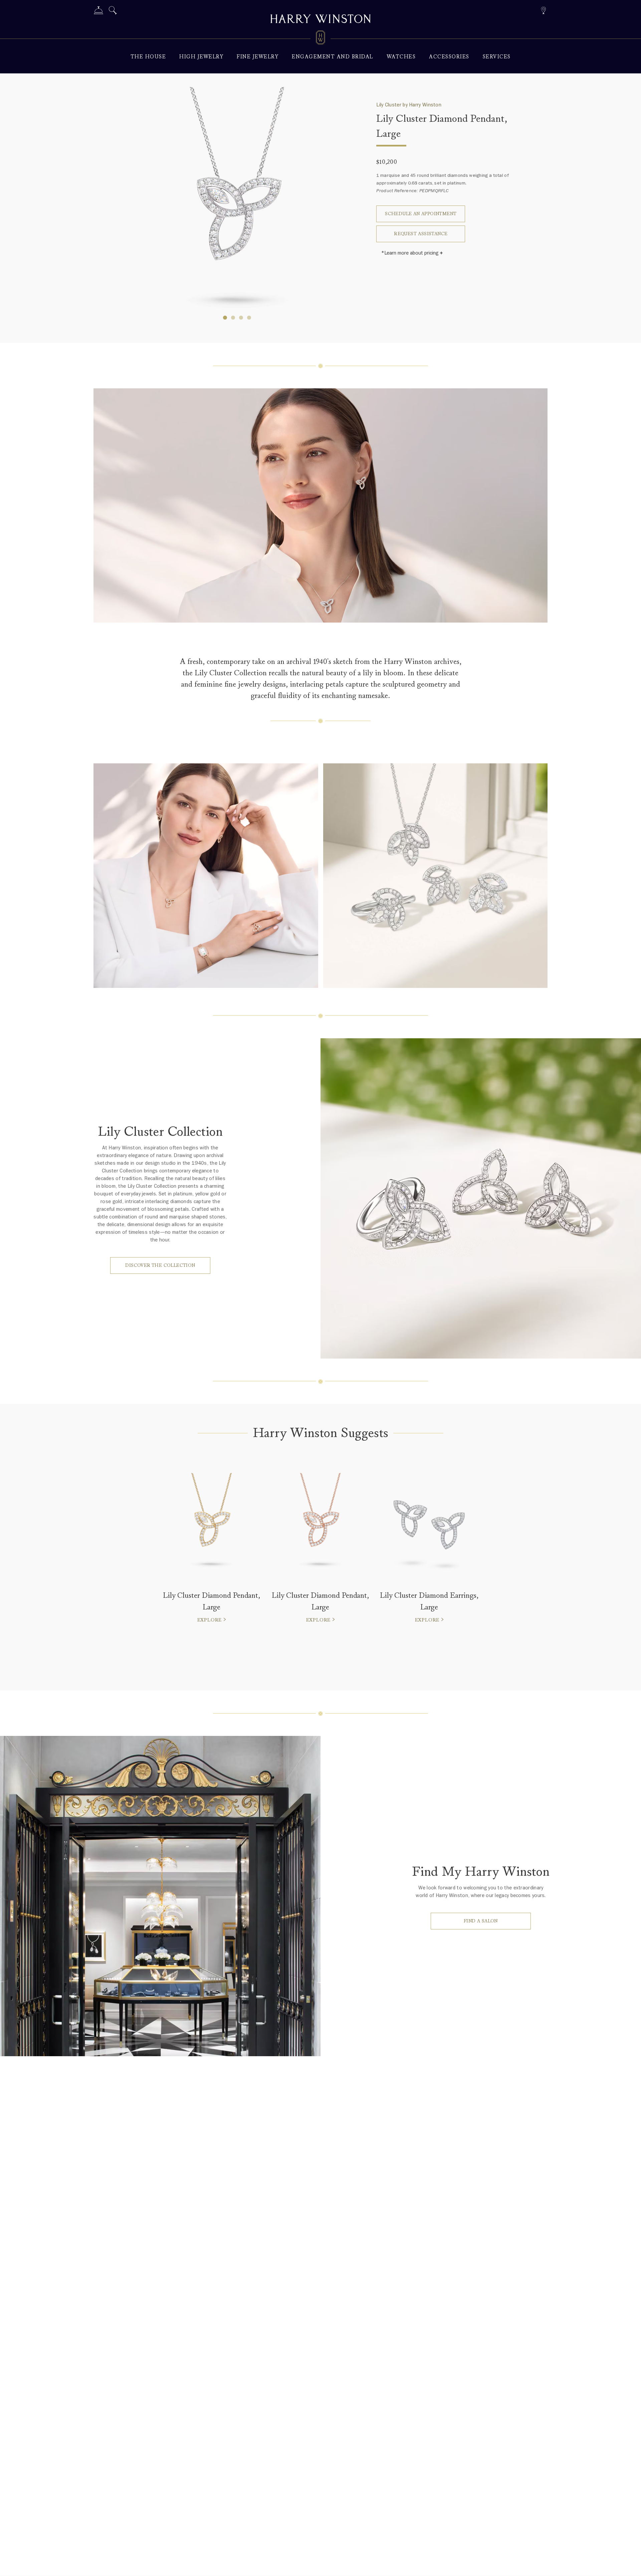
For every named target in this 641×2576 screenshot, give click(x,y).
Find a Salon (481, 1921)
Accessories (449, 57)
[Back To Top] (629, 2564)
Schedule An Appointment (421, 214)
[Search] (113, 12)
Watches (401, 57)
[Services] (98, 12)
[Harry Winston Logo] (320, 39)
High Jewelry (201, 57)
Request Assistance (421, 234)
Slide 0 (225, 318)
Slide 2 (241, 318)
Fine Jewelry (258, 57)
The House (148, 57)
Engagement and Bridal (333, 57)
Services (497, 57)
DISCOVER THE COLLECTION (160, 1265)
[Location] (543, 10)
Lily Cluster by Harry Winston (409, 105)
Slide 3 (249, 318)
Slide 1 (233, 318)
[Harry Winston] (320, 20)
